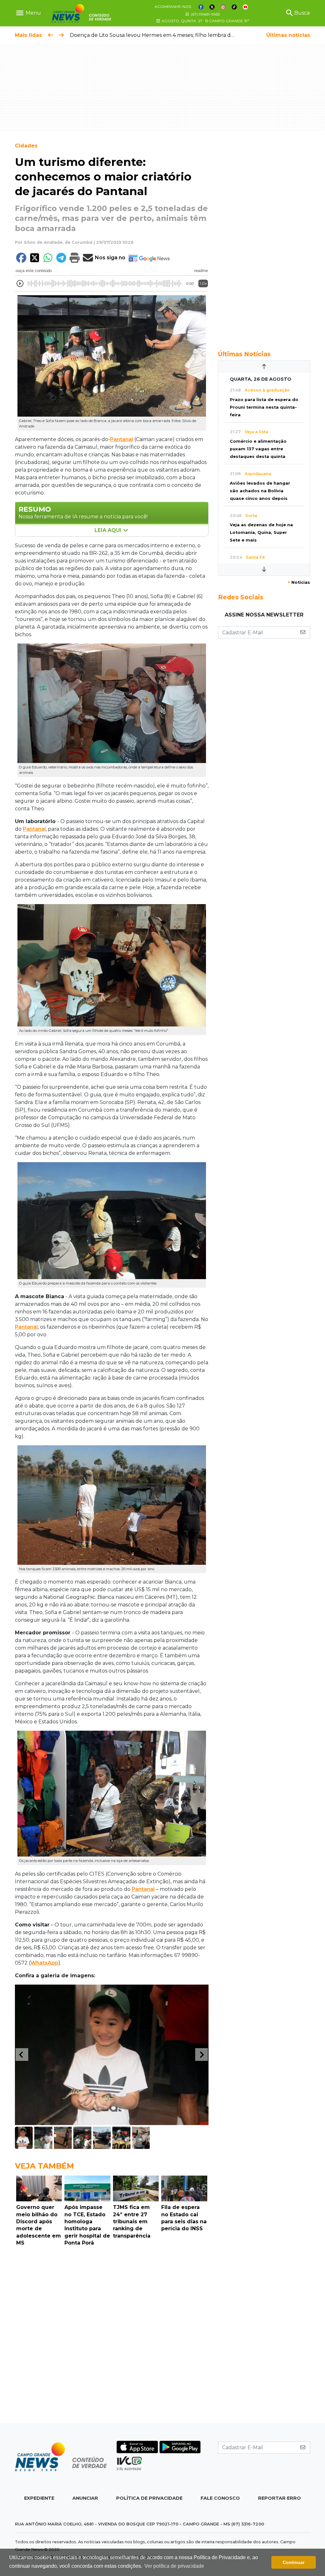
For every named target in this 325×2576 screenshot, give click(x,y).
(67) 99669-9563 (205, 14)
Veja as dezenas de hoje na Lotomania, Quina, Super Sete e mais (261, 532)
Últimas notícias (288, 35)
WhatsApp (44, 1963)
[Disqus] (112, 2336)
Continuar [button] (294, 2562)
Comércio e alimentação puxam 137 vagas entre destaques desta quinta (258, 449)
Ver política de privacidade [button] (174, 2566)
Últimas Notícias (244, 354)
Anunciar (85, 2498)
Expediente (39, 2498)
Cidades (26, 146)
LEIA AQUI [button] (109, 530)
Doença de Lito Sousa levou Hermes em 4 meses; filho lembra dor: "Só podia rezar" (174, 35)
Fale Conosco (220, 2498)
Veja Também (44, 2166)
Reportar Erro (279, 2498)
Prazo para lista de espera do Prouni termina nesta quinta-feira (264, 407)
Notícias (299, 582)
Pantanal (122, 439)
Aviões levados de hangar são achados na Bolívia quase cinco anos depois (260, 491)
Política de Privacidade (149, 2498)
